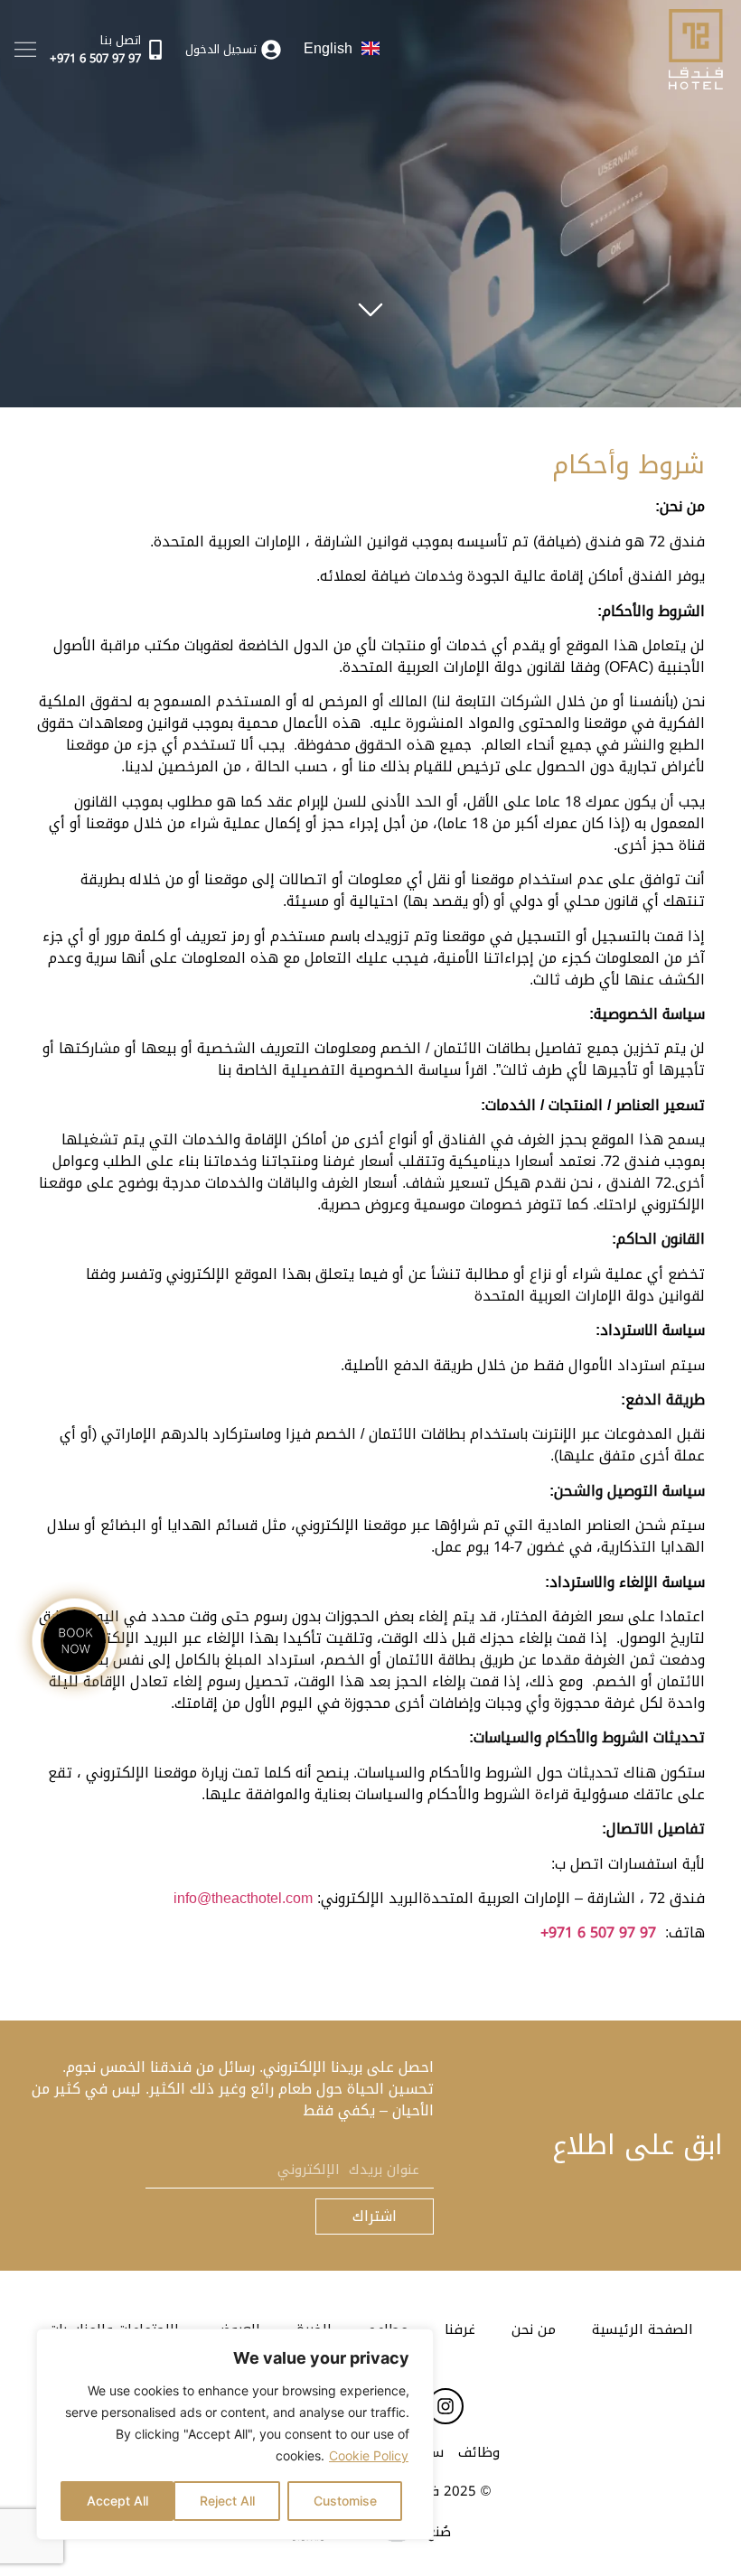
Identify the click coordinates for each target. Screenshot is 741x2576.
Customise (345, 2501)
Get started (370, 302)
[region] (235, 2434)
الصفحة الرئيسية (643, 2329)
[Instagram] (446, 2406)
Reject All (227, 2501)
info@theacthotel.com (243, 1898)
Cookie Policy (369, 2455)
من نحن (534, 2329)
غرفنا (460, 2329)
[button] (25, 49)
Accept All (117, 2501)
